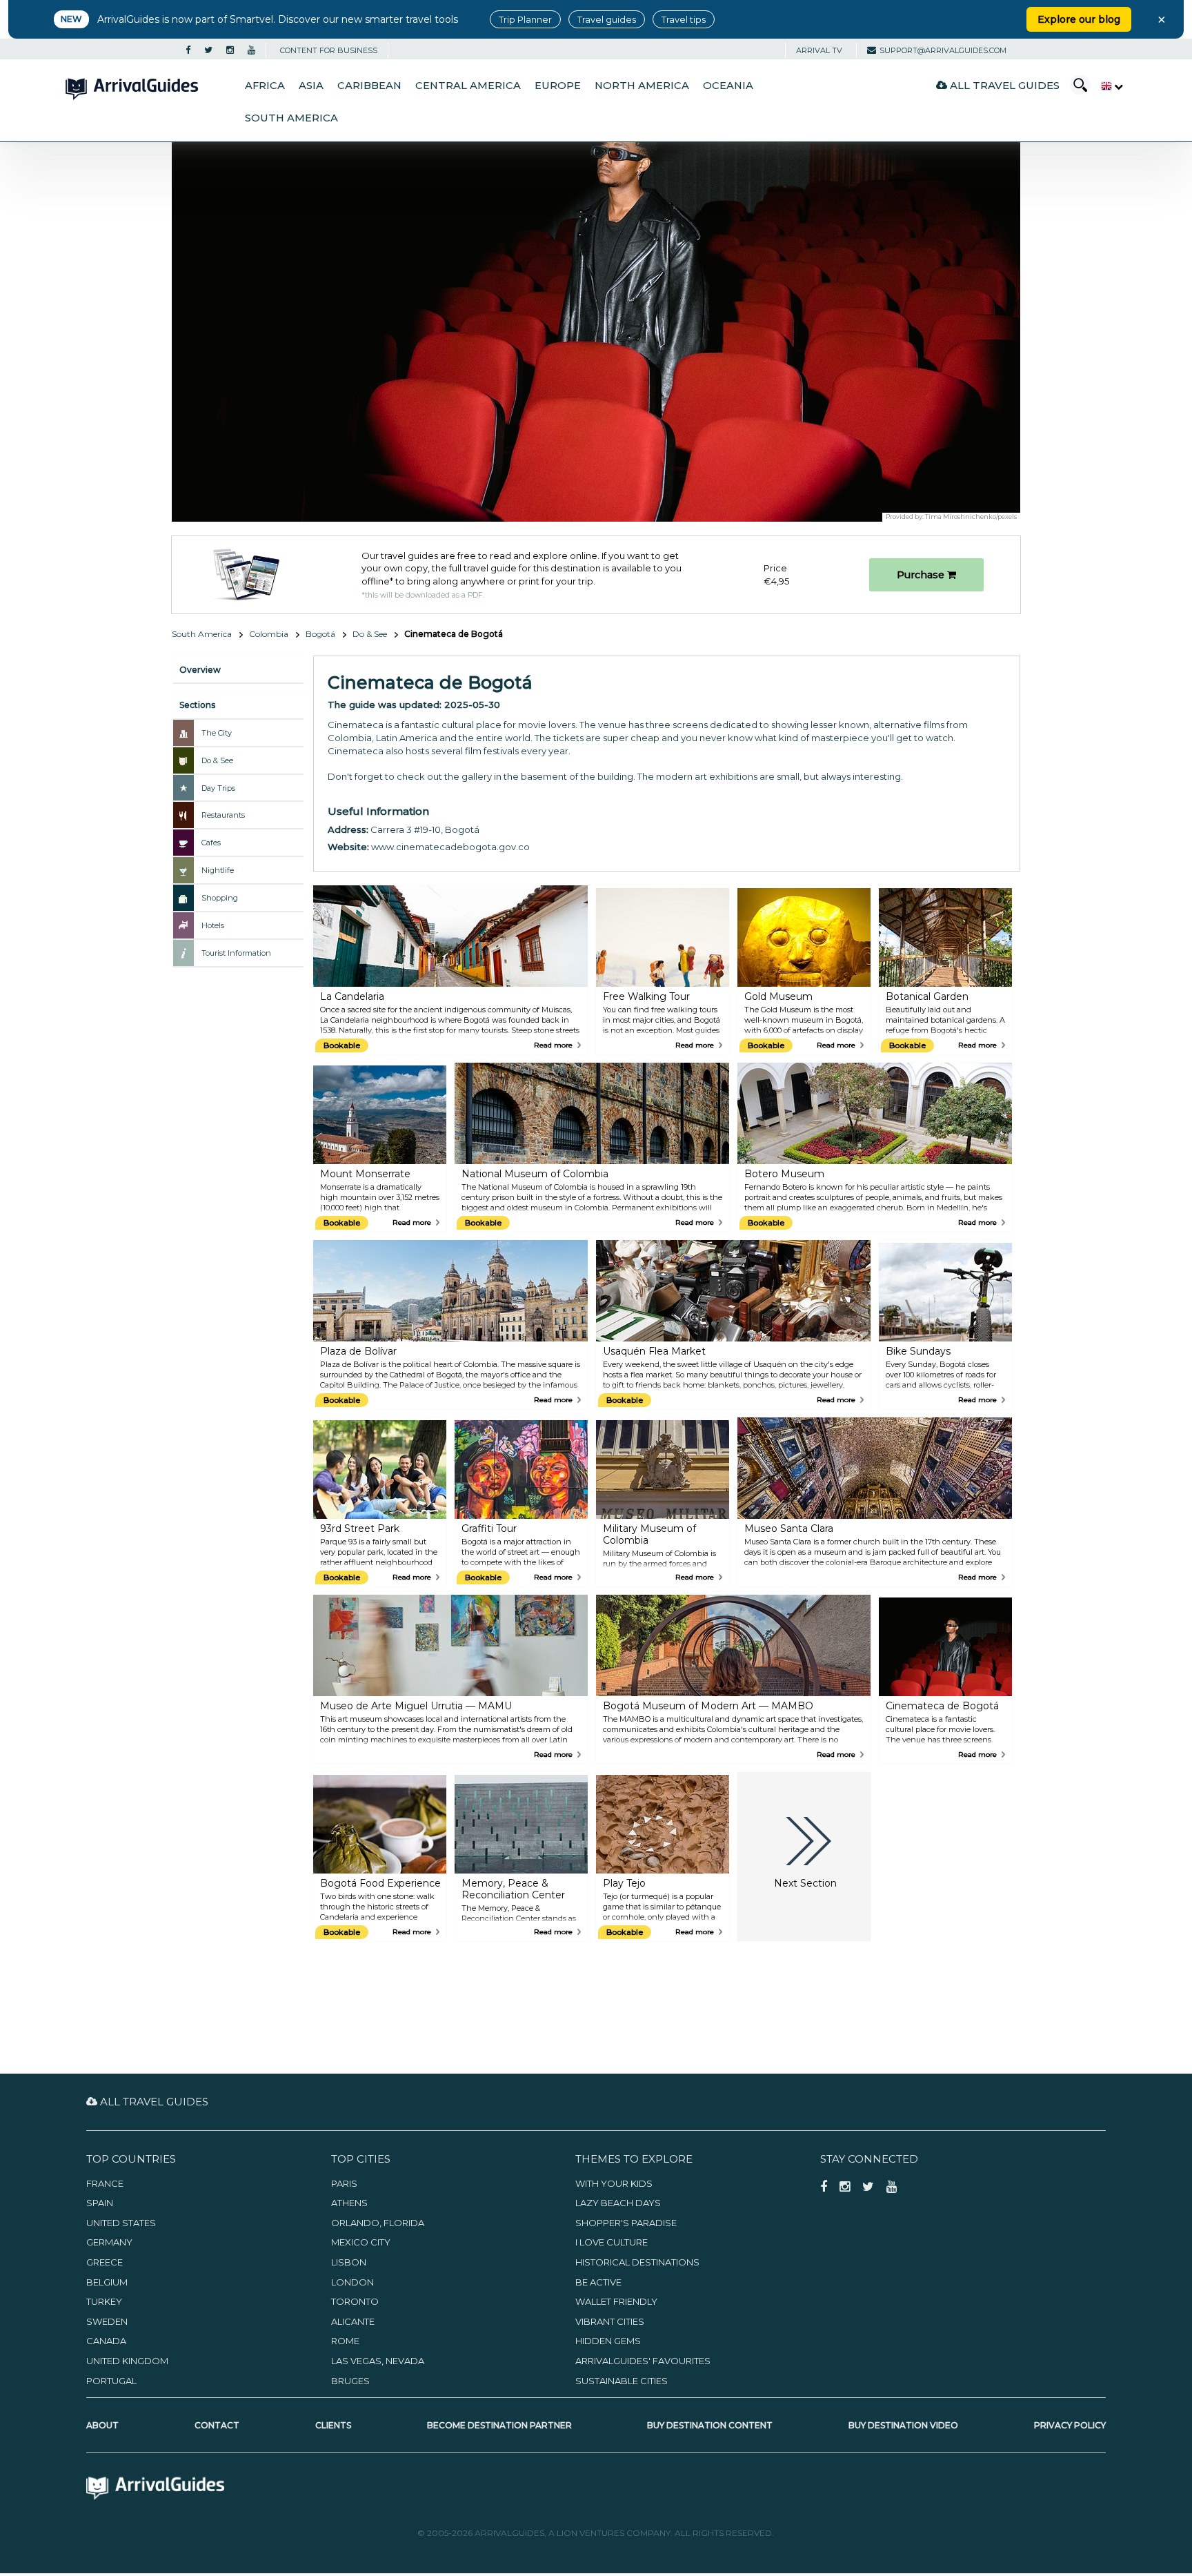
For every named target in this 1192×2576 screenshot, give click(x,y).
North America (642, 86)
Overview (200, 670)
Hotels (213, 925)
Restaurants (223, 815)
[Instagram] (230, 50)
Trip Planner (525, 19)
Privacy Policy (1070, 2425)
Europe (558, 86)
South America (291, 118)
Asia (311, 86)
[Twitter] (208, 50)
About (102, 2425)
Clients (333, 2425)
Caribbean (369, 86)
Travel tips (684, 19)
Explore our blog (1079, 19)
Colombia (269, 634)
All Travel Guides (1003, 85)
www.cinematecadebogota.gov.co (450, 847)
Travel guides (607, 19)
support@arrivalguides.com (943, 50)
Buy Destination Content (710, 2425)
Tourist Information (236, 953)
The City (217, 733)
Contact (217, 2425)
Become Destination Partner (499, 2425)
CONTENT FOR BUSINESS (329, 50)
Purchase (922, 575)
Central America (468, 86)
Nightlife (218, 870)
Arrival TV (819, 50)
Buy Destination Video (903, 2425)
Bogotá (320, 634)
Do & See (370, 634)
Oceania (728, 86)
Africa (265, 86)
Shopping (220, 898)
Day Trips (218, 788)
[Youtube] (251, 50)
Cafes (211, 843)
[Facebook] (188, 50)
